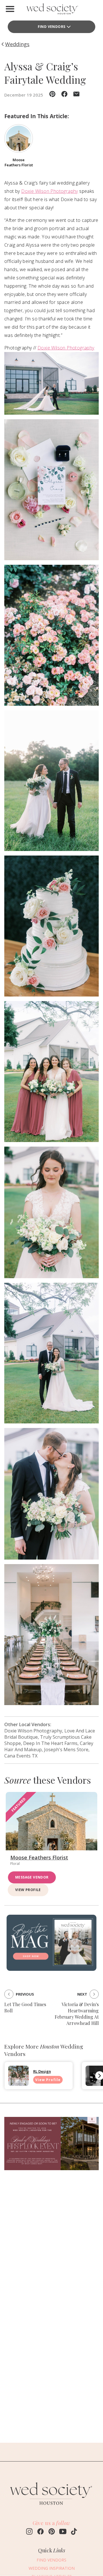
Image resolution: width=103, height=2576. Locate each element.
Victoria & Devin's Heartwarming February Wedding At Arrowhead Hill (77, 2014)
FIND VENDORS (51, 2560)
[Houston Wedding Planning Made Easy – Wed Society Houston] (51, 10)
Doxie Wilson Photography (50, 191)
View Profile (28, 1890)
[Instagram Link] (29, 2532)
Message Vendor (32, 1877)
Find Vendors (52, 27)
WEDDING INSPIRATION (52, 2568)
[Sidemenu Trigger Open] (10, 9)
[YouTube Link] (63, 2532)
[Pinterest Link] (52, 2532)
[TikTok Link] (74, 2532)
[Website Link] (51, 2508)
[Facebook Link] (40, 2532)
